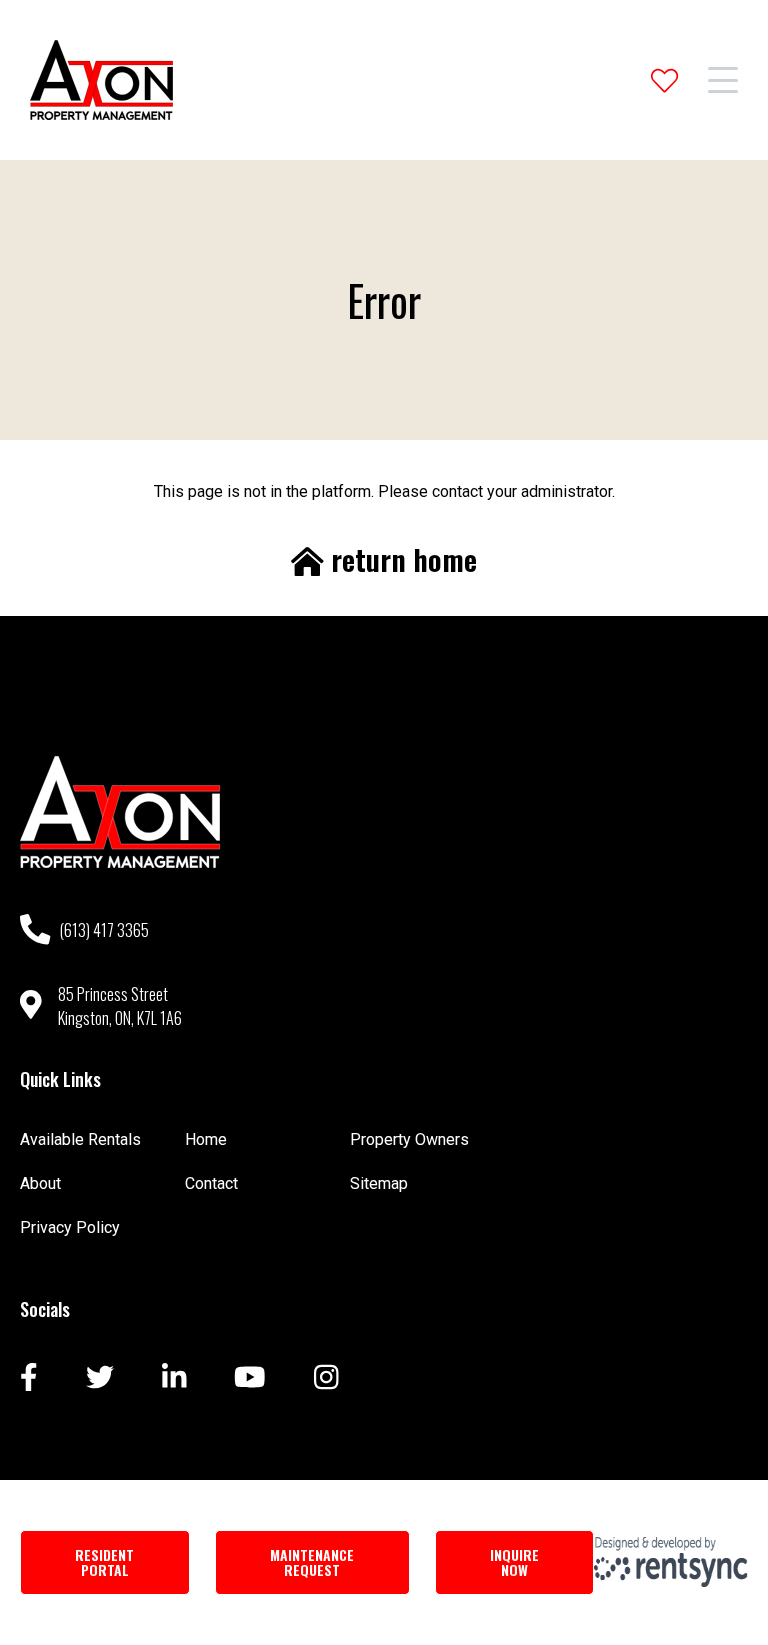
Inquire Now (514, 1562)
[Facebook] (29, 1379)
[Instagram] (326, 1379)
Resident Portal (104, 1562)
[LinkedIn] (174, 1379)
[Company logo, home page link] (101, 80)
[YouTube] (250, 1379)
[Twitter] (100, 1379)
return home (400, 560)
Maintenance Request (312, 1562)
